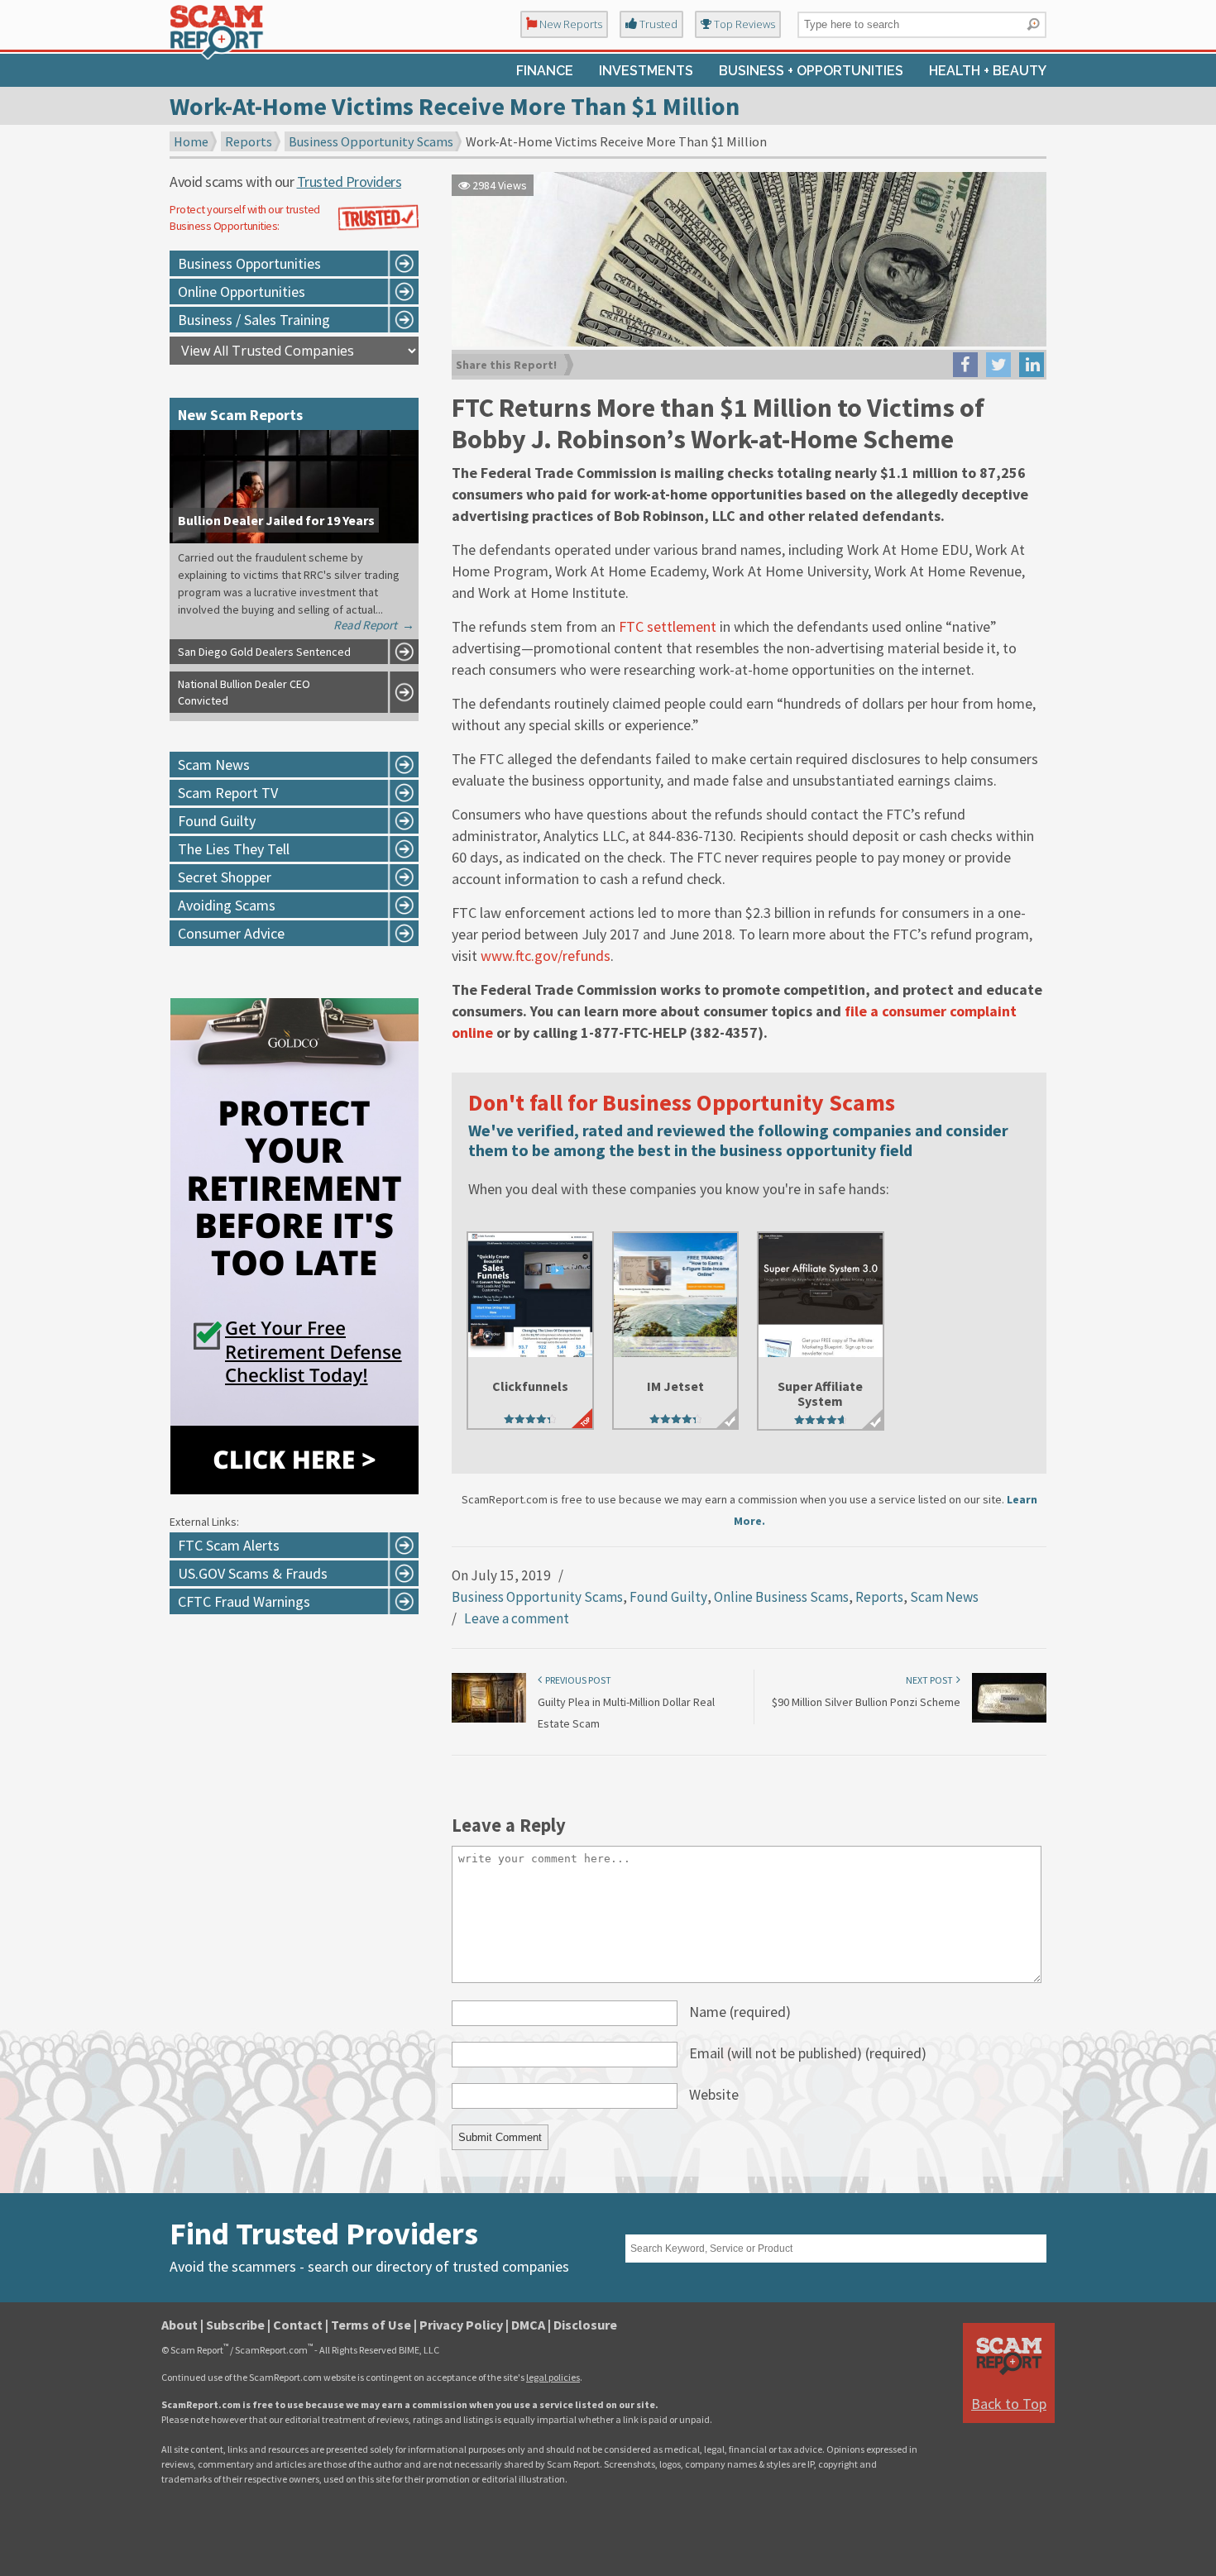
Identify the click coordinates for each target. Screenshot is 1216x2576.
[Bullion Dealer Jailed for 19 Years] (294, 538)
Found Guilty (668, 1597)
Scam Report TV (228, 793)
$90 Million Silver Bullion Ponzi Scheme (866, 1702)
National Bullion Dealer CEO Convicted (244, 692)
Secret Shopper (225, 877)
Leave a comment (517, 1618)
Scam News (944, 1597)
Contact (298, 2325)
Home (191, 141)
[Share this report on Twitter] (998, 365)
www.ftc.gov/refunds (546, 956)
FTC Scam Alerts (229, 1545)
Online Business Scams (781, 1597)
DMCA (528, 2325)
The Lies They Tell (234, 849)
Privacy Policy (461, 2325)
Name (740, 2012)
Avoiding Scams (227, 905)
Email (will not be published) (808, 2053)
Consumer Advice (231, 933)
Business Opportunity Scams (371, 141)
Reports (249, 141)
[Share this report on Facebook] (965, 365)
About (180, 2325)
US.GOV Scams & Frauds (253, 1573)
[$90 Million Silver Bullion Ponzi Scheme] (1009, 1719)
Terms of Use (371, 2325)
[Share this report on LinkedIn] (1032, 365)
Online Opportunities (242, 292)
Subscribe (235, 2325)
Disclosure (585, 2325)
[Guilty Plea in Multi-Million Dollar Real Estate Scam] (489, 1719)
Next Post (931, 1680)
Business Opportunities (249, 263)
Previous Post (577, 1680)
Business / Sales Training (254, 320)
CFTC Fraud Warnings (244, 1601)
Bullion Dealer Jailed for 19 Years (276, 520)
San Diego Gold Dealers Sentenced (264, 652)
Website (714, 2094)
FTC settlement (668, 626)
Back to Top (1009, 2404)
